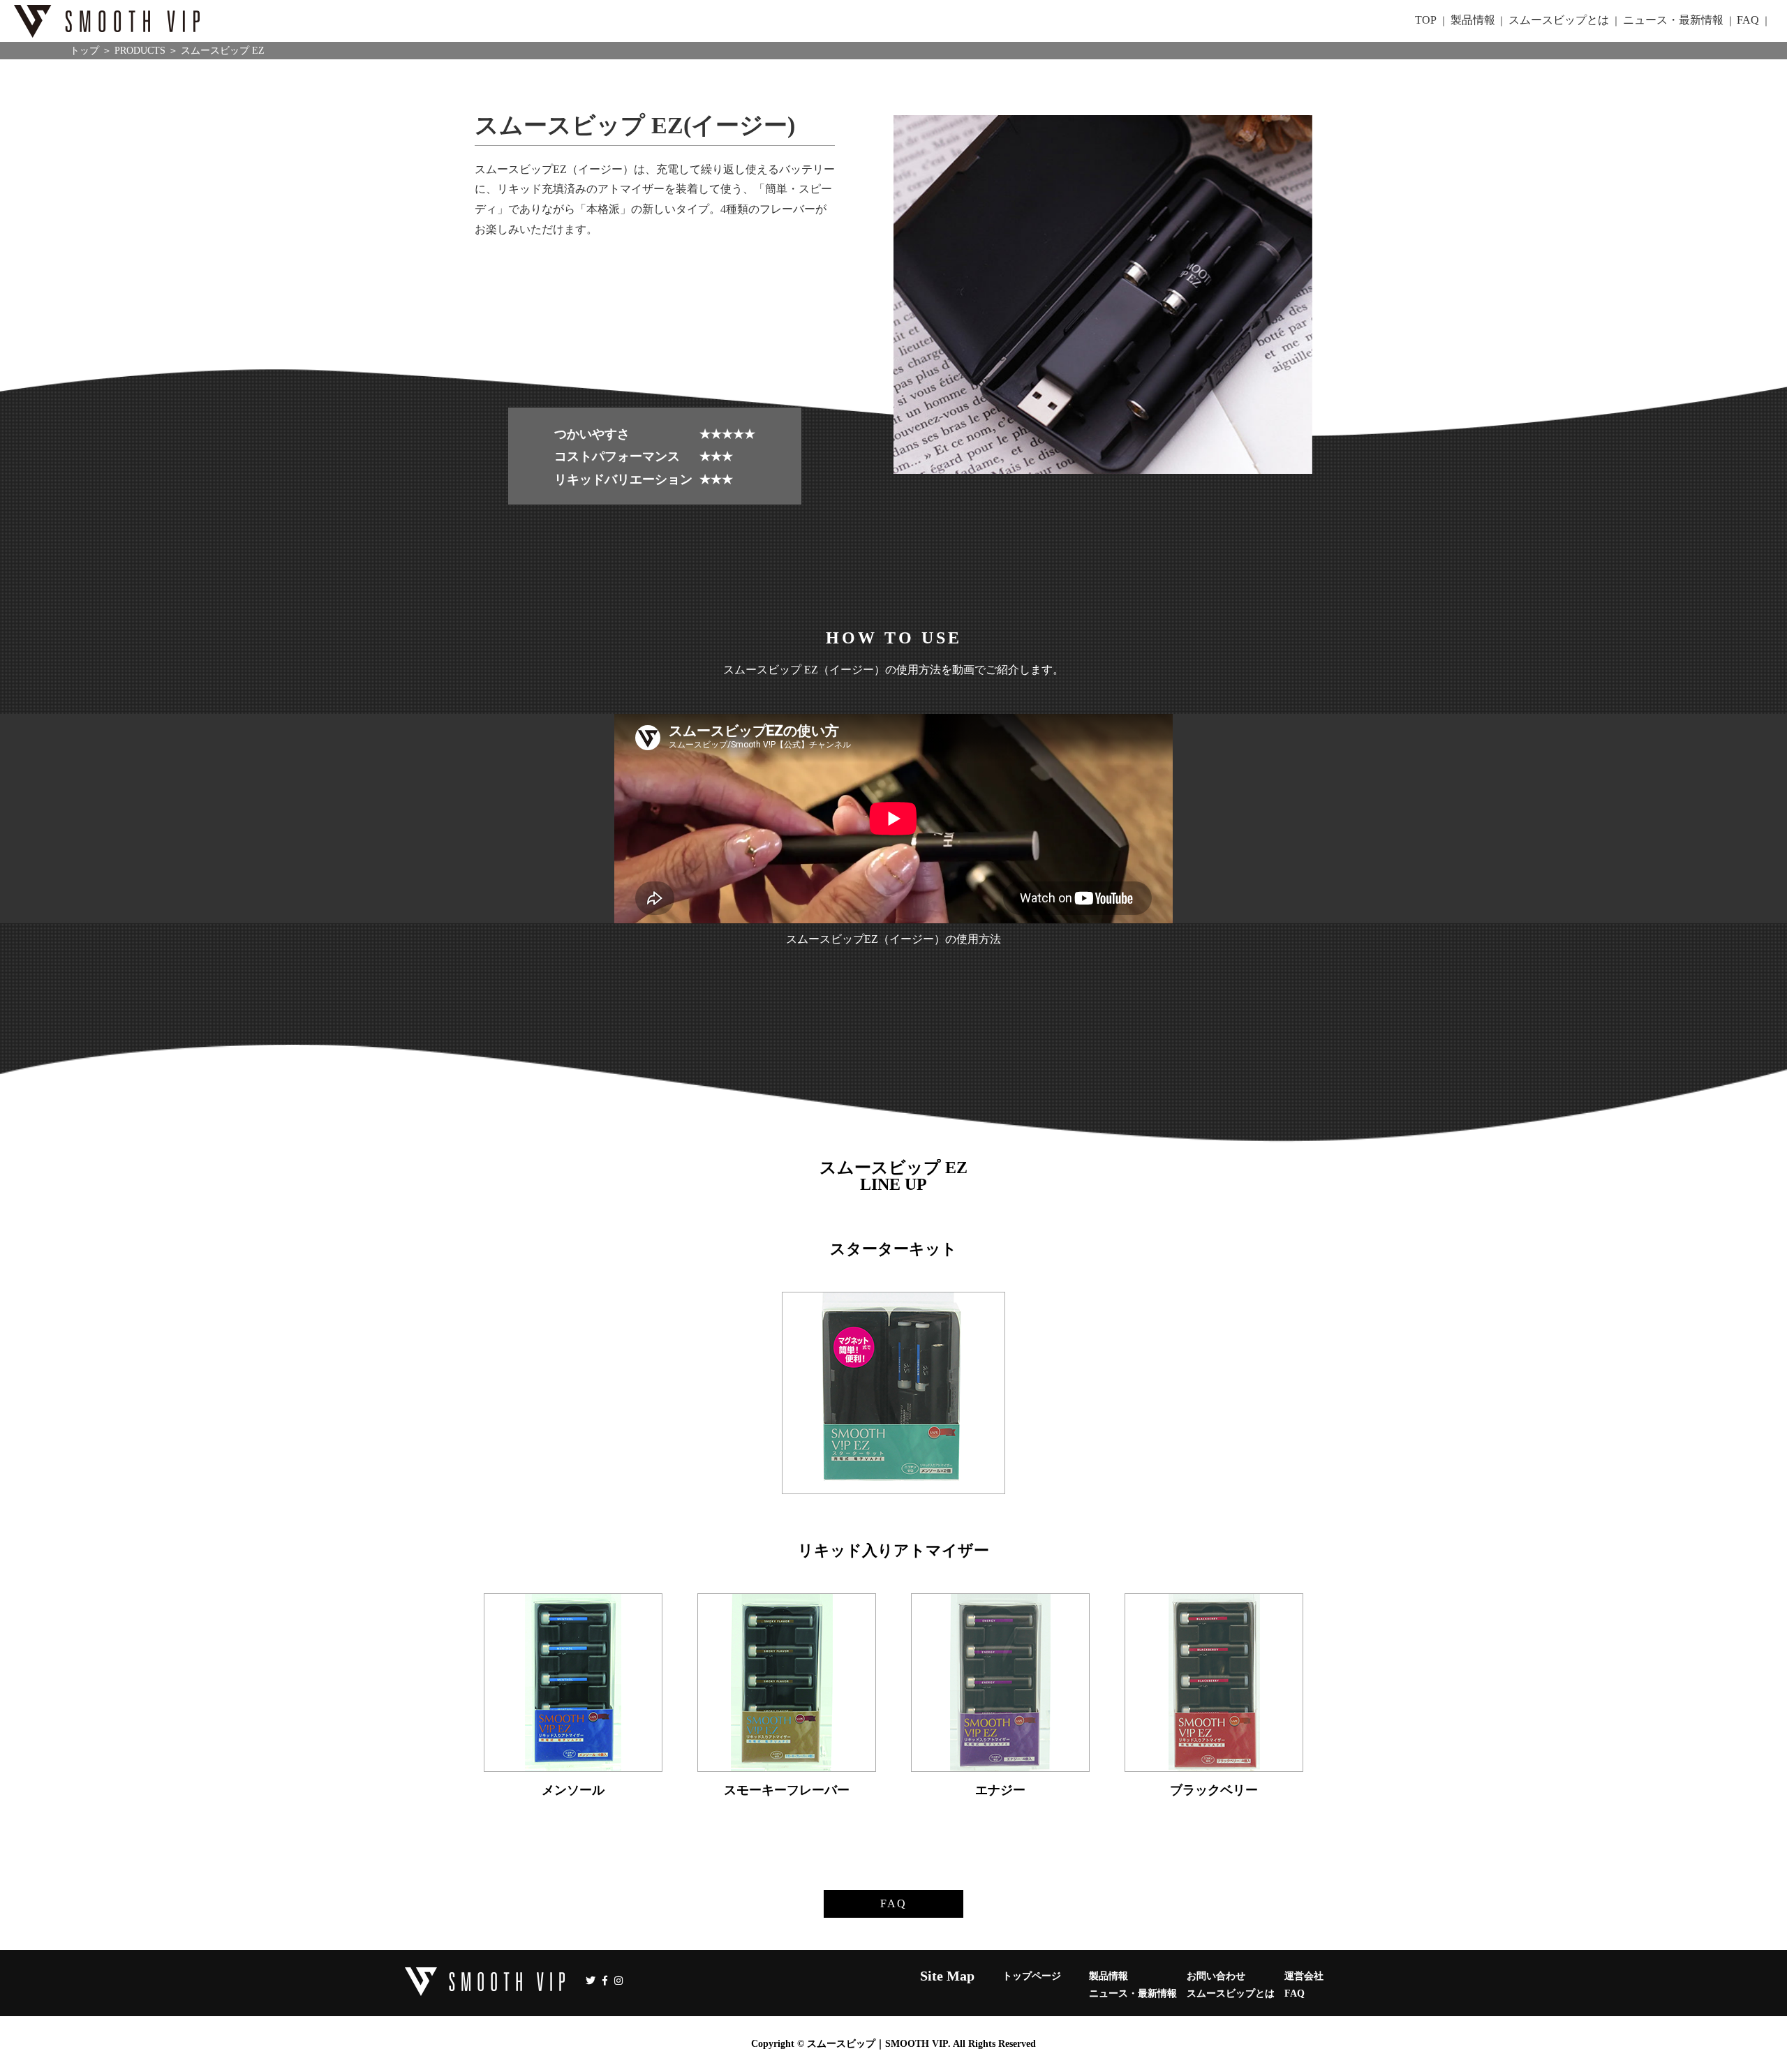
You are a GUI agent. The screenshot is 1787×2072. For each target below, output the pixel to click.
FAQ (893, 1903)
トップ (84, 51)
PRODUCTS (140, 51)
